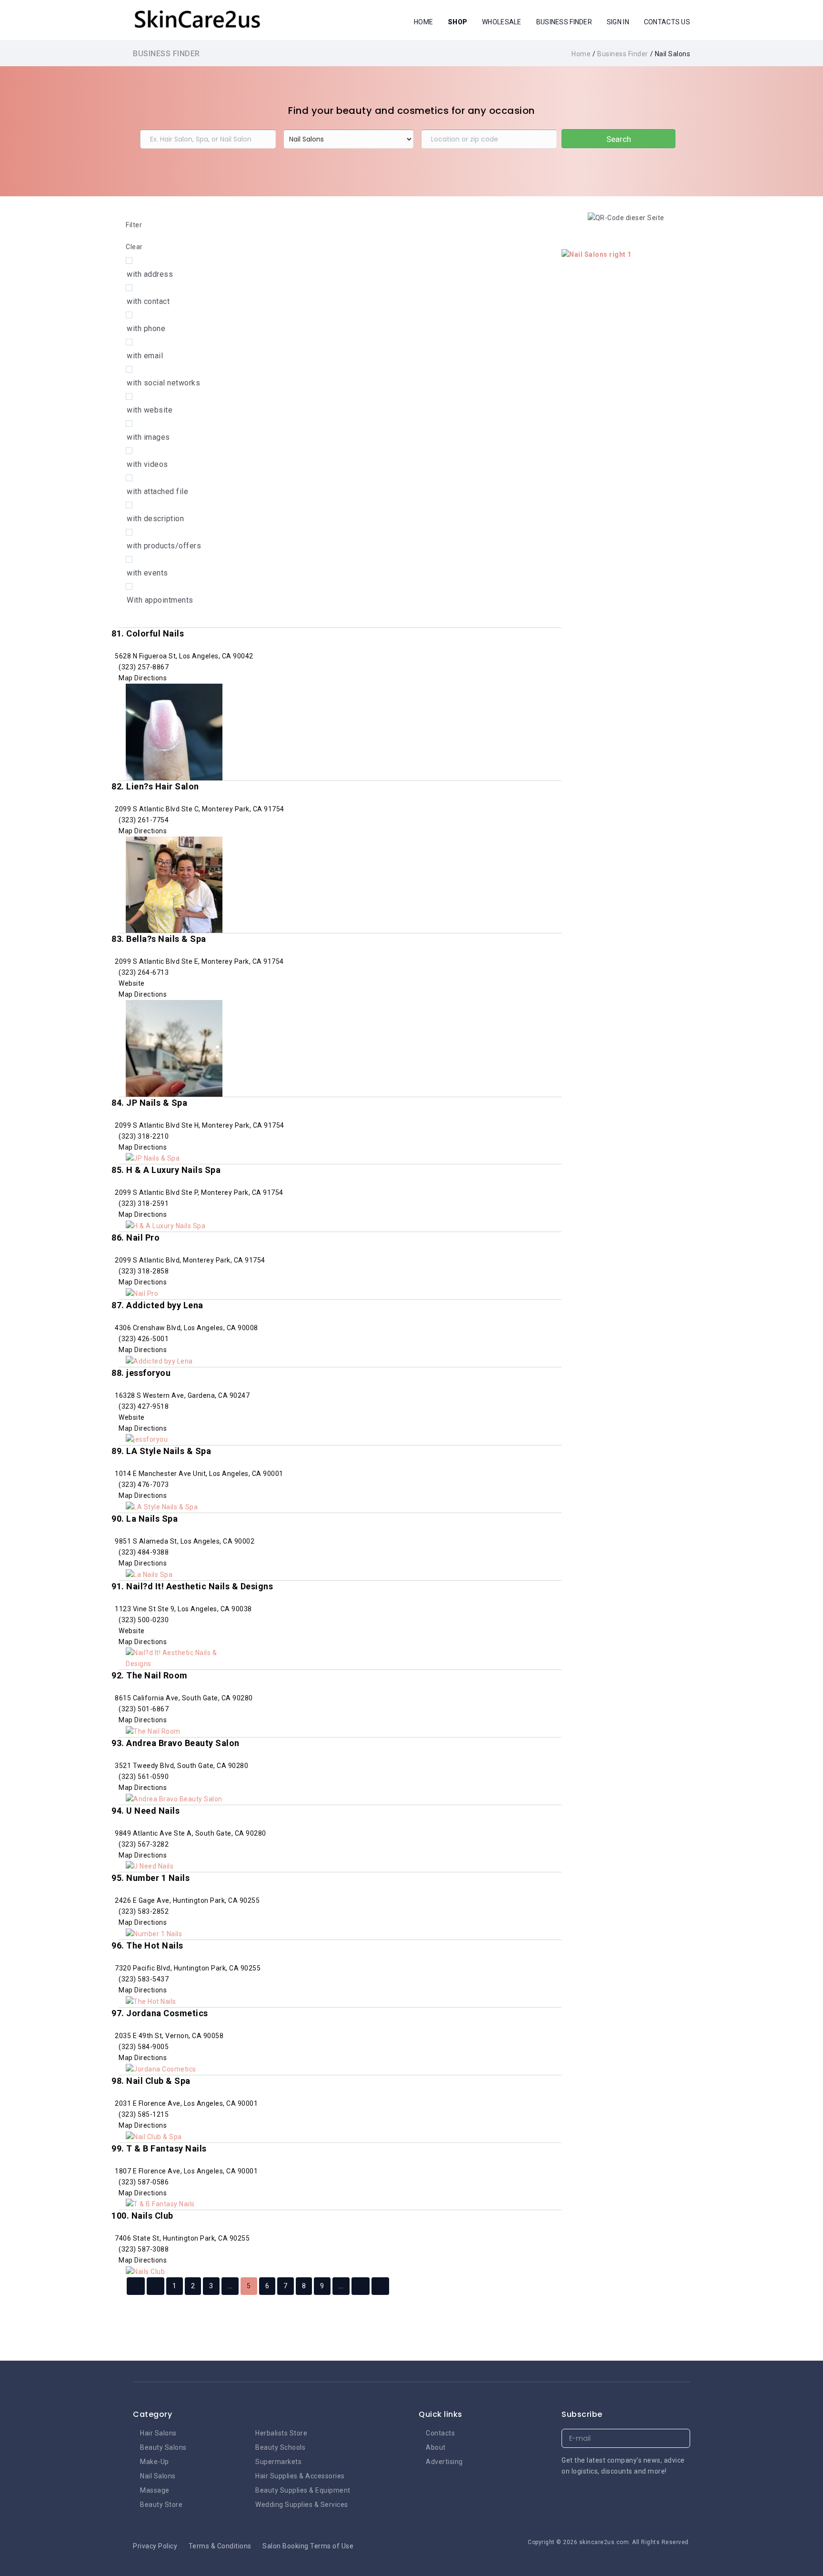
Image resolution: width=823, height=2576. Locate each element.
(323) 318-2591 (144, 1203)
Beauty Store (161, 2505)
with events (147, 573)
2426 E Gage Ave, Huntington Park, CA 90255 (187, 1900)
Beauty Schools (280, 2447)
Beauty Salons (163, 2447)
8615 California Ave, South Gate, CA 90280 (183, 1698)
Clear (134, 247)
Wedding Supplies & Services (302, 2505)
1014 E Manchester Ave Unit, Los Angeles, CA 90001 (198, 1474)
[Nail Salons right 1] (597, 254)
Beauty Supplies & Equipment (303, 2490)
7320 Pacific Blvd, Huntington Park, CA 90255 (187, 1968)
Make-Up (155, 2462)
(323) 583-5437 (144, 1979)
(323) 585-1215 (144, 2114)
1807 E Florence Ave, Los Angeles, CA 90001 (186, 2171)
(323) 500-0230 (144, 1620)
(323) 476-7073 (144, 1485)
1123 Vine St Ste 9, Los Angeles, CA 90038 (183, 1609)
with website (150, 410)
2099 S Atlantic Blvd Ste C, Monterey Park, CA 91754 (199, 809)
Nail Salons (158, 2476)
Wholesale (502, 22)
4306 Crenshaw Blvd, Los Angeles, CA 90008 (186, 1328)
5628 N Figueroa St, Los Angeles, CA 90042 (183, 656)
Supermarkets (278, 2462)
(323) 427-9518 (144, 1406)
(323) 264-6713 (144, 972)
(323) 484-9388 (144, 1552)
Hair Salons (158, 2433)
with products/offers (164, 546)
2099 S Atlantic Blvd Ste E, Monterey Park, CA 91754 (199, 961)
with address (150, 274)
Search (619, 139)
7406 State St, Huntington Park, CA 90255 (182, 2238)
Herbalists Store (281, 2433)
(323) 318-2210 (144, 1136)
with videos (147, 464)
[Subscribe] (681, 2439)
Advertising (444, 2462)
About (436, 2447)
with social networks (163, 383)
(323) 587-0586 (144, 2182)
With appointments (160, 600)
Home (423, 22)
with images (148, 437)
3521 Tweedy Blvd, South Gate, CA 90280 (181, 1766)
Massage (155, 2490)
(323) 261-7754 (144, 820)
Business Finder (564, 22)
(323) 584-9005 (144, 2047)
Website (132, 983)
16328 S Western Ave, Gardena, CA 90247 (182, 1395)
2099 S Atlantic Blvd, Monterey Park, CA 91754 (189, 1260)
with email (145, 356)
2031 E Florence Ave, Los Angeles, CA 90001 (186, 2103)
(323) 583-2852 (144, 1911)
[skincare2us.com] (197, 19)
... (230, 2286)
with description (155, 519)
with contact (148, 301)
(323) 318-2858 (144, 1271)
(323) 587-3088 (144, 2249)
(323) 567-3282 (144, 1844)
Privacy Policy (155, 2546)
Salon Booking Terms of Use (308, 2546)
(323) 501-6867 (144, 1709)
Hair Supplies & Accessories (300, 2476)
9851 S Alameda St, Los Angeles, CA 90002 (184, 1541)
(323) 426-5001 (144, 1339)
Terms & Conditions (220, 2546)
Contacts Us (667, 22)
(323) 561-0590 (144, 1777)
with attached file (157, 491)
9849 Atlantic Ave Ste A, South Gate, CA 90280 (190, 1833)
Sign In (618, 22)
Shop (457, 22)
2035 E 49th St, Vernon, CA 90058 (169, 2036)
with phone (146, 328)
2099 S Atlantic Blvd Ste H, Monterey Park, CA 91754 (199, 1125)
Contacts (440, 2433)
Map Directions (143, 678)
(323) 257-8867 (144, 667)
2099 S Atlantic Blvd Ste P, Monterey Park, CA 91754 (198, 1192)
